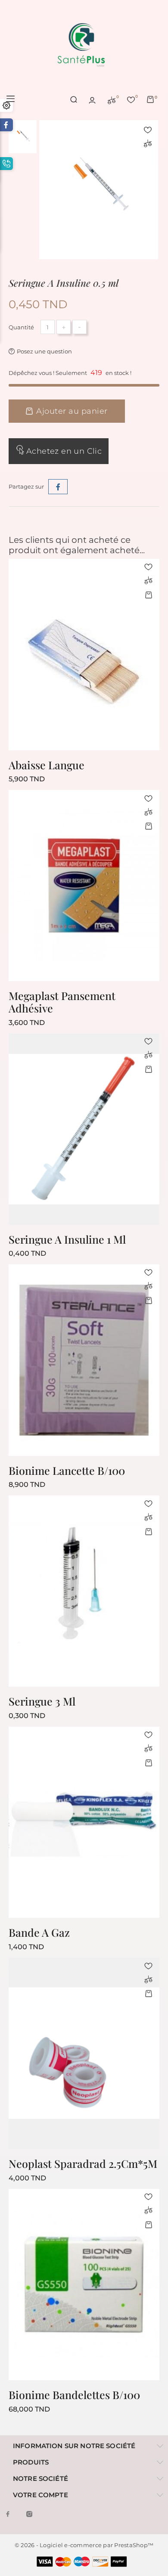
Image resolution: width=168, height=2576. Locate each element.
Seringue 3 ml (42, 1701)
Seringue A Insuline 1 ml (67, 1239)
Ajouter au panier (72, 411)
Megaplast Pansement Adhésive (62, 1002)
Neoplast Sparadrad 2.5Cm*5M (83, 2163)
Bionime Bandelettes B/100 (74, 2395)
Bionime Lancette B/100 (67, 1470)
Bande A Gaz (39, 1932)
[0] (112, 99)
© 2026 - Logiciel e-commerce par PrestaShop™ (84, 2545)
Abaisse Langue (47, 765)
